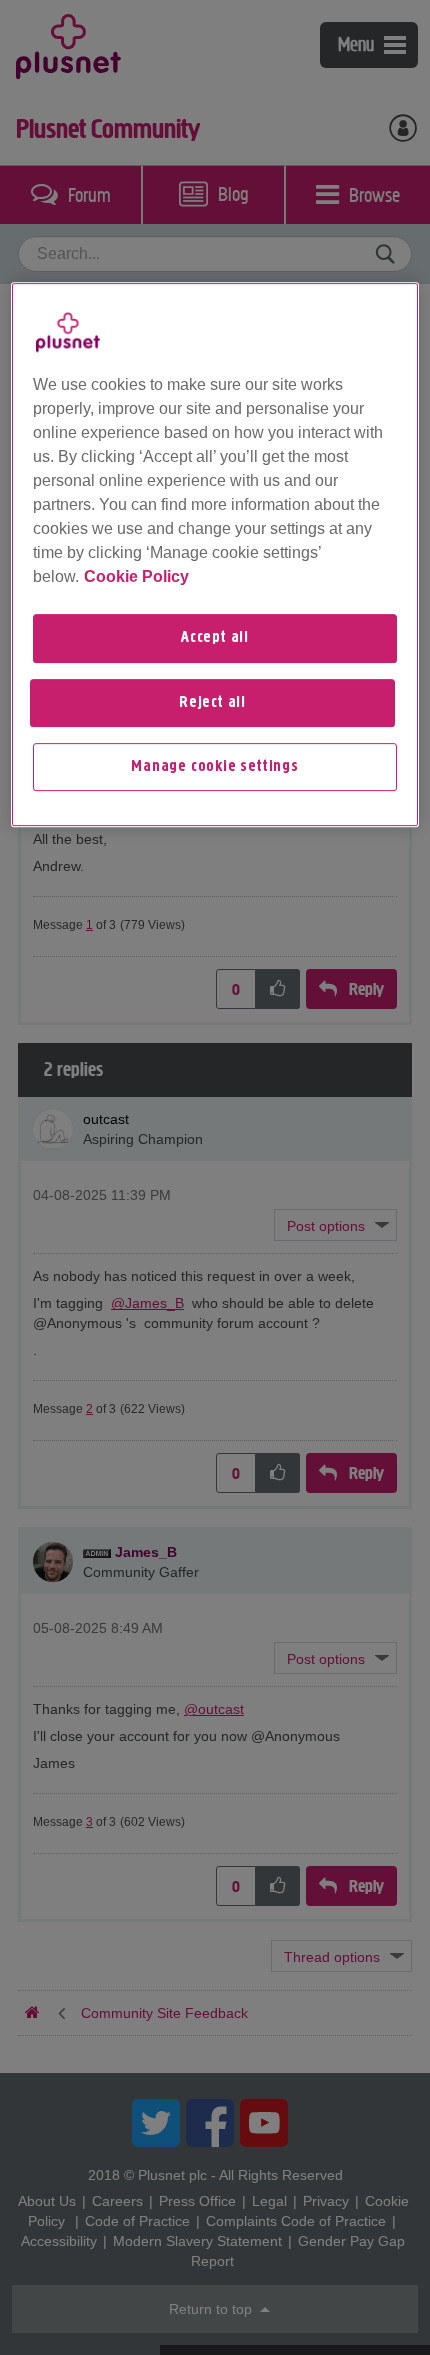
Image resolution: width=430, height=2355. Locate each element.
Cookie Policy (136, 576)
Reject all (212, 703)
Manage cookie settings (215, 767)
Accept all (215, 638)
